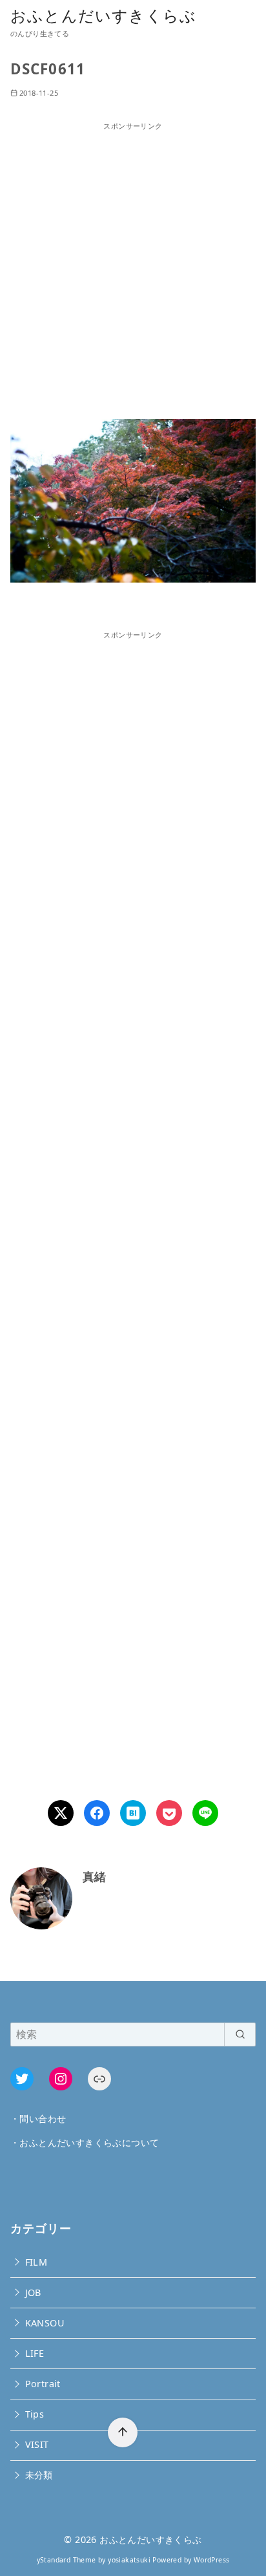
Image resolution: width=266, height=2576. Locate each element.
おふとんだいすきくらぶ (103, 15)
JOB (33, 2292)
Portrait (43, 2384)
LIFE (35, 2353)
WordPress (212, 2560)
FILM (36, 2262)
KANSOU (45, 2323)
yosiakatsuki (129, 2560)
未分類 (39, 2475)
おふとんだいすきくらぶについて (89, 2142)
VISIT (37, 2444)
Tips (35, 2414)
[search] (240, 2034)
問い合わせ (43, 2119)
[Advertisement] (133, 265)
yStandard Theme (66, 2560)
